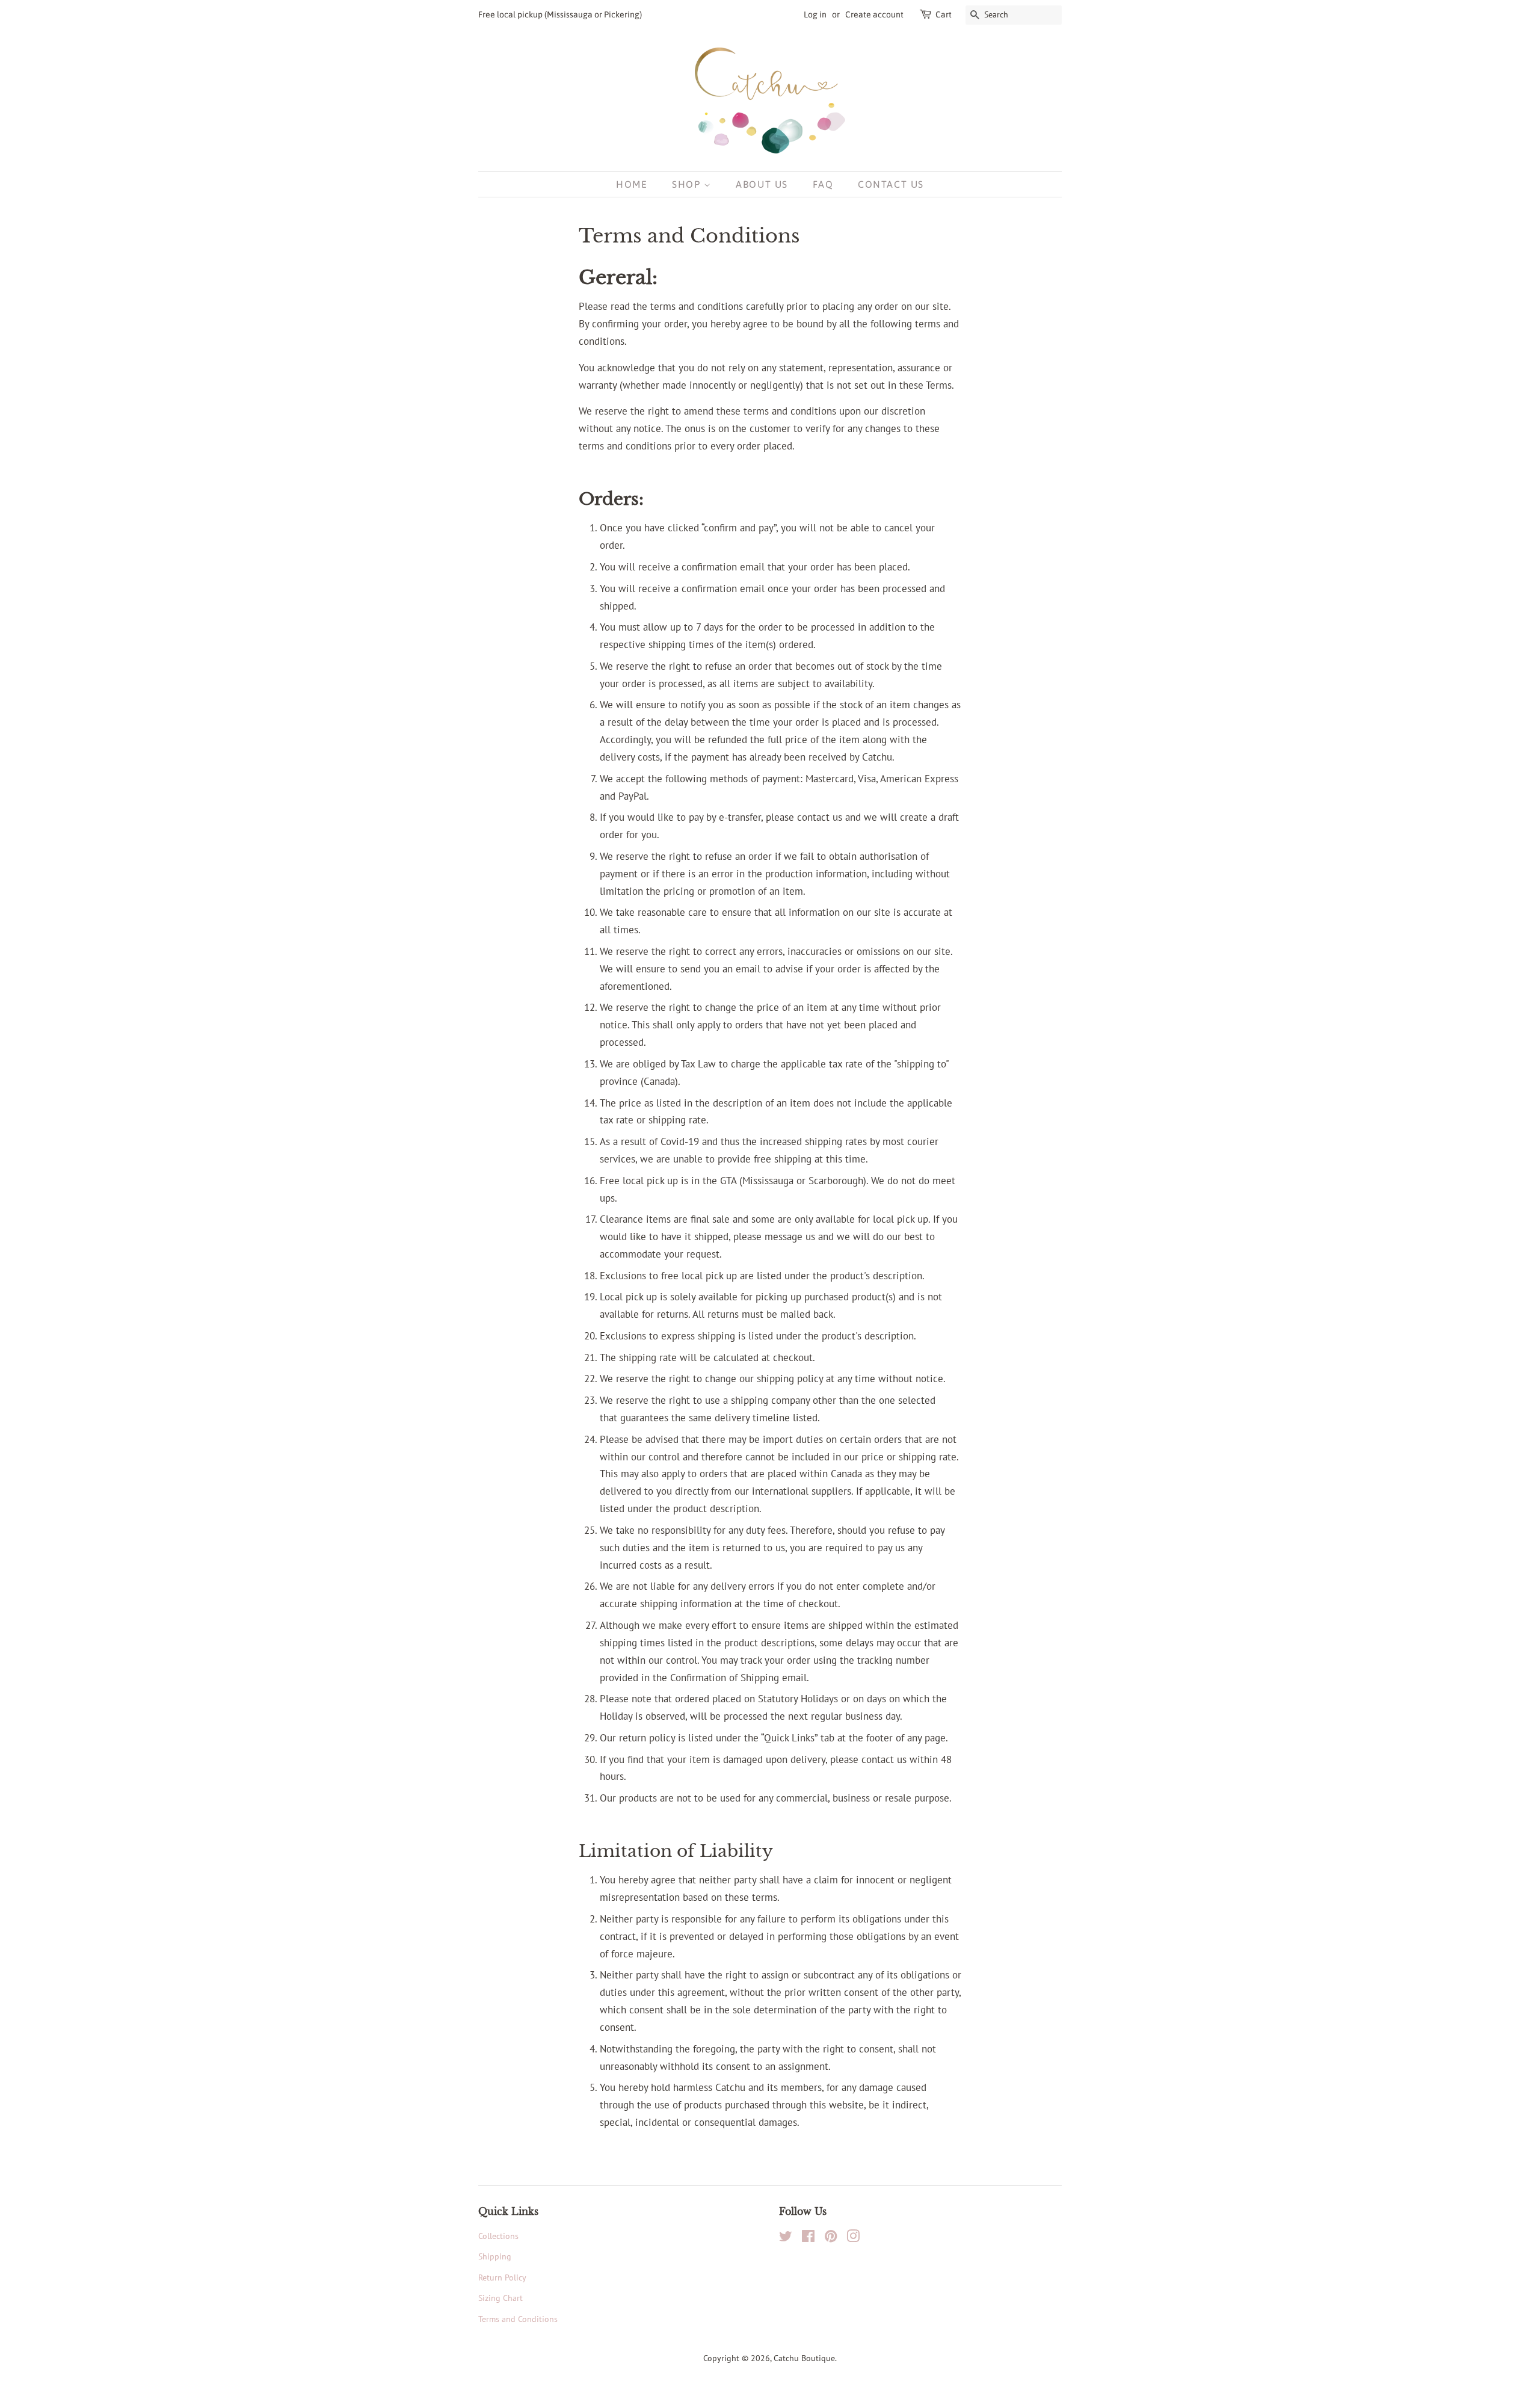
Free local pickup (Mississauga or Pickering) (560, 14)
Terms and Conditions (518, 2319)
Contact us (891, 184)
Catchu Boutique (804, 2358)
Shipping (495, 2256)
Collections (498, 2236)
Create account (874, 14)
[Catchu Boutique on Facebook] (808, 2238)
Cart (944, 14)
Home (632, 184)
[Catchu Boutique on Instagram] (853, 2238)
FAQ (823, 184)
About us (762, 184)
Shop (688, 184)
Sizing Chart (500, 2298)
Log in (815, 14)
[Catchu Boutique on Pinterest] (831, 2238)
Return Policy (502, 2277)
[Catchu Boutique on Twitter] (786, 2238)
